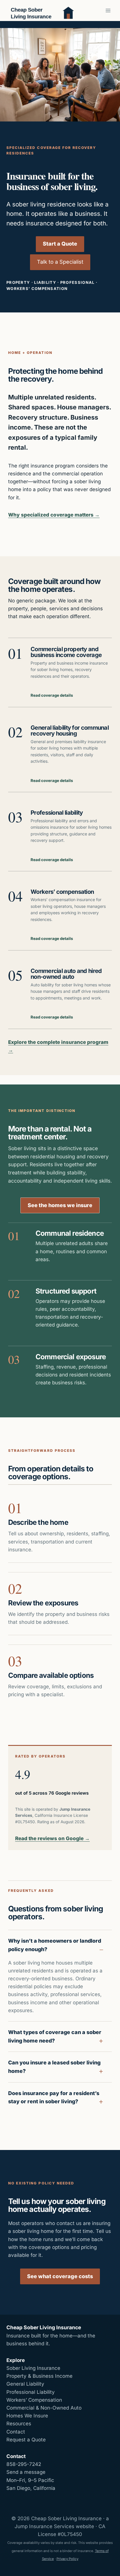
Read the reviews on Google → (52, 1838)
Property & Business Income (39, 2376)
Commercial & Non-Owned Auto (44, 2408)
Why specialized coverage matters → (54, 515)
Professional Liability (31, 2392)
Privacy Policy (67, 2559)
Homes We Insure (27, 2416)
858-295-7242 (24, 2464)
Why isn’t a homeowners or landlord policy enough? (55, 1945)
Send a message (26, 2472)
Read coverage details (52, 695)
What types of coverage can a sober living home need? (55, 2036)
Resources (19, 2424)
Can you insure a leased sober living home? (54, 2067)
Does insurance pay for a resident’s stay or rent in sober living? (54, 2097)
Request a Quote (26, 2440)
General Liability (25, 2384)
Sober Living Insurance (33, 2368)
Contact (16, 2432)
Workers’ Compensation (34, 2400)
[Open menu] (108, 10)
